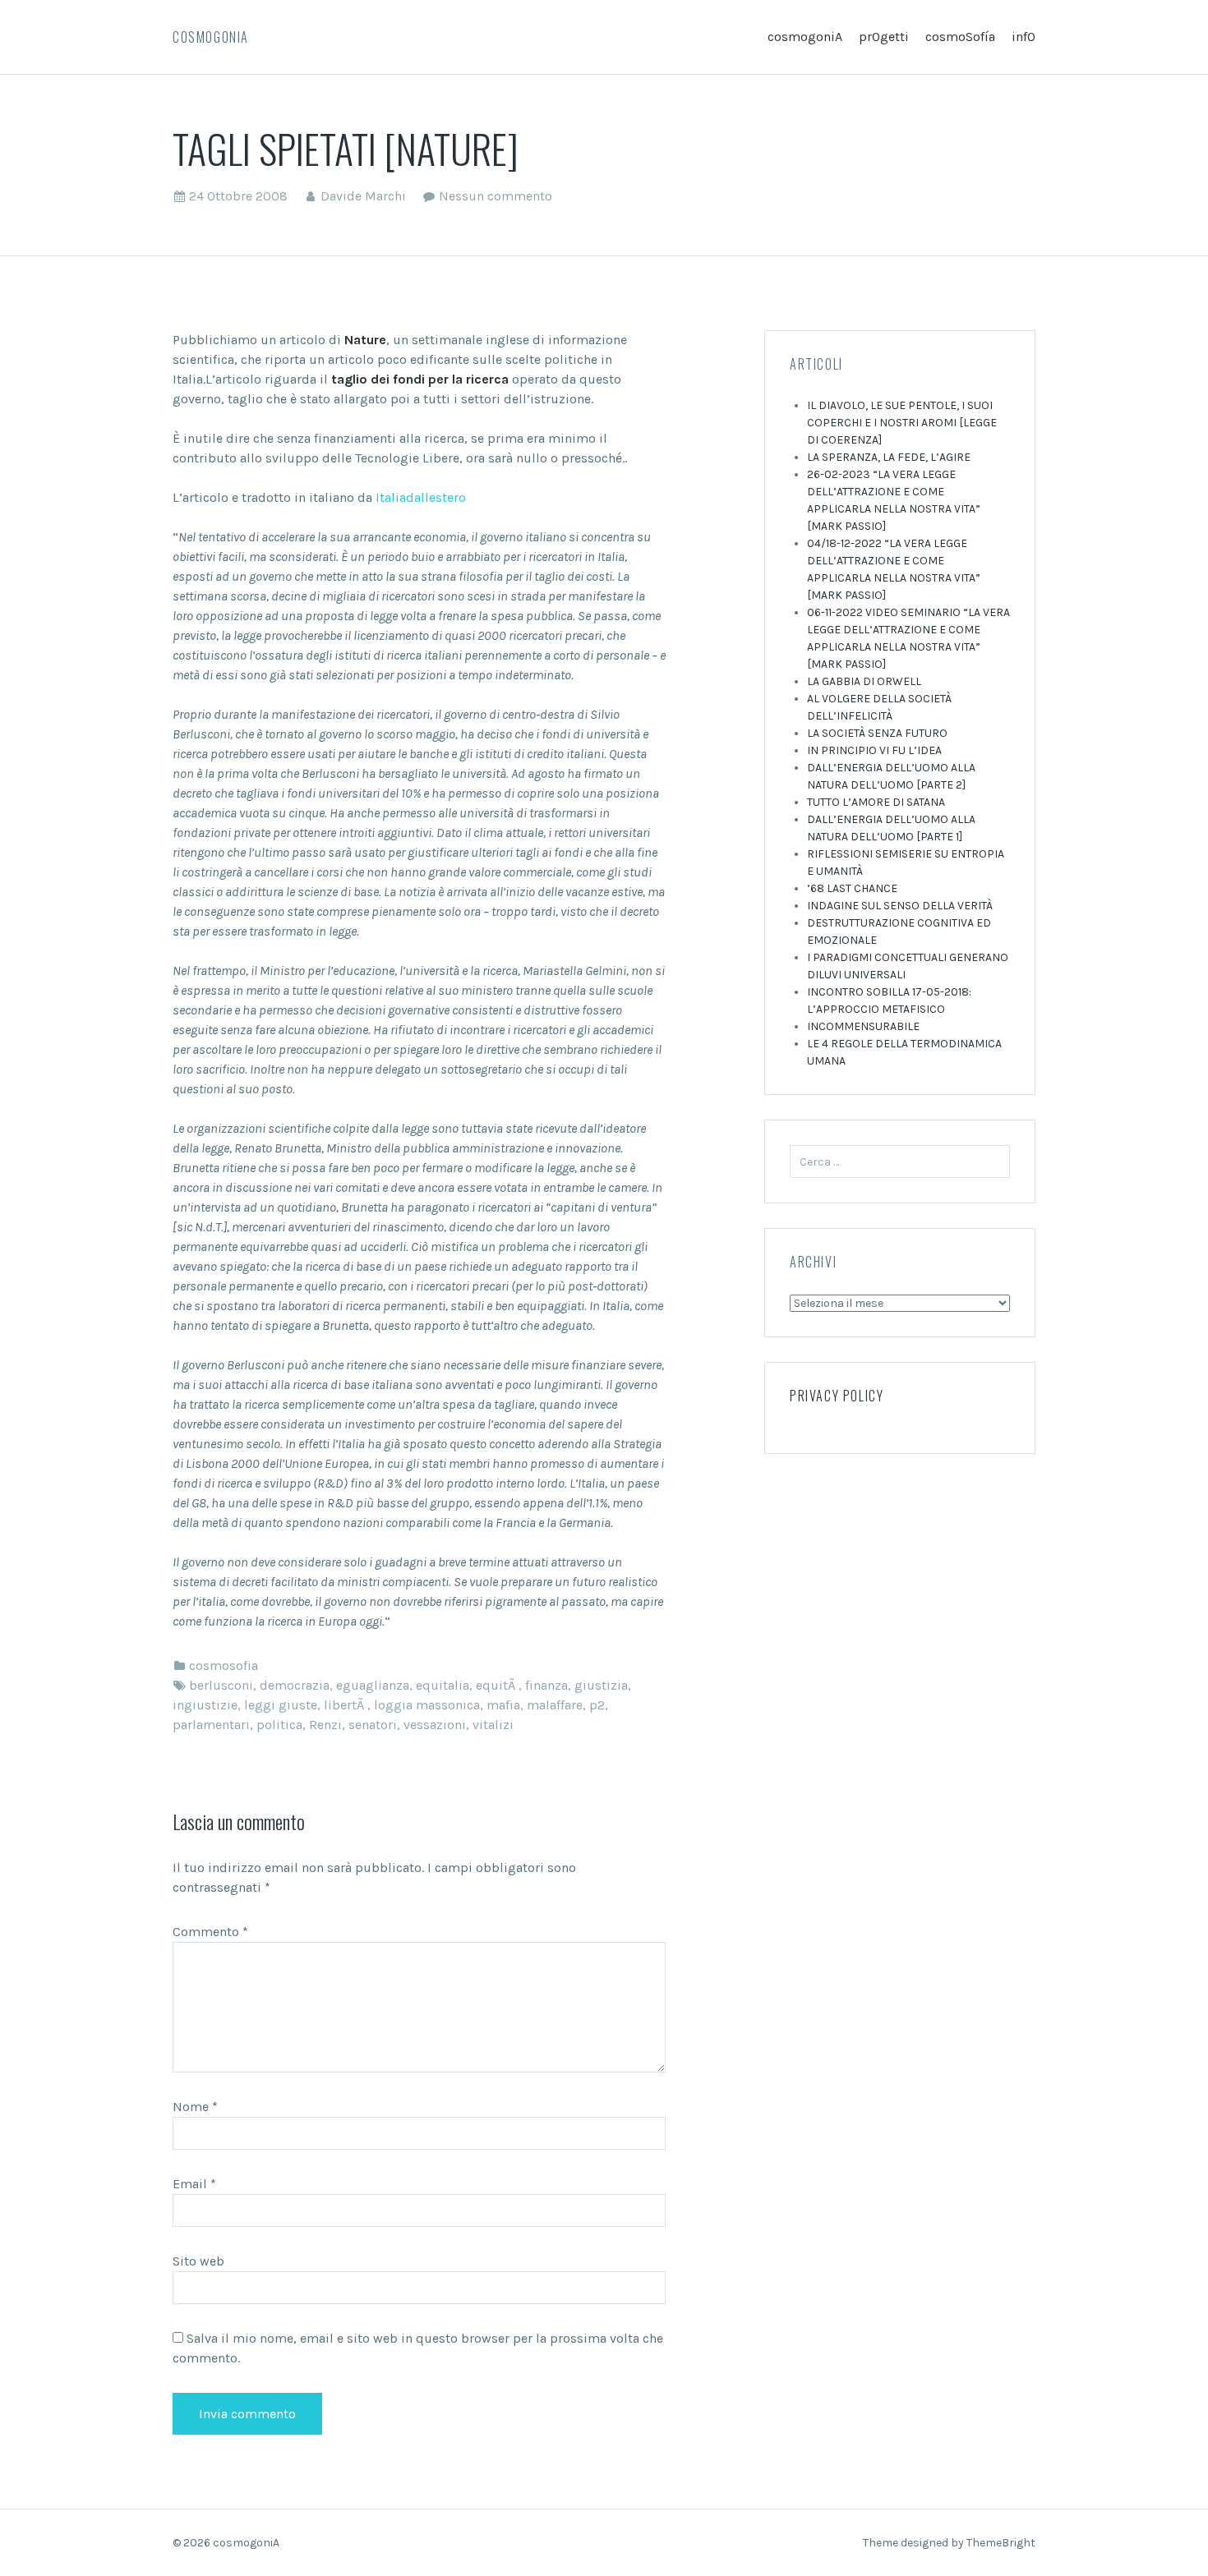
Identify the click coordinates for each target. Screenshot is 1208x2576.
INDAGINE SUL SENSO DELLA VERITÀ (900, 906)
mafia (503, 1705)
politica (279, 1725)
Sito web (198, 2261)
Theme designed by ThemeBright (949, 2543)
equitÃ (497, 1685)
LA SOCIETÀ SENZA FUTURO (877, 733)
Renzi (325, 1725)
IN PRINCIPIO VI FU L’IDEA (874, 750)
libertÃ (346, 1705)
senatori (373, 1725)
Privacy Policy (837, 1396)
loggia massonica (427, 1705)
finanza (546, 1685)
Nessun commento (496, 196)
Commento (210, 1932)
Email (194, 2184)
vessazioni (435, 1725)
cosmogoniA (211, 37)
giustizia (601, 1685)
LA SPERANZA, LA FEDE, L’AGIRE (889, 457)
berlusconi (221, 1685)
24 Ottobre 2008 (238, 196)
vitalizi (493, 1725)
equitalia (443, 1685)
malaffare (555, 1705)
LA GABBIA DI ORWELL (864, 681)
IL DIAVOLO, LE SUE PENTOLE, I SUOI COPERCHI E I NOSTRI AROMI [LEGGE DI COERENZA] (902, 423)
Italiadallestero (421, 497)
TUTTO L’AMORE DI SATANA (876, 802)
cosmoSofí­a (960, 37)
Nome (195, 2107)
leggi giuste (281, 1705)
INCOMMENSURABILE (863, 1026)
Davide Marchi (363, 196)
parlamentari (211, 1725)
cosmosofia (224, 1665)
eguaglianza (373, 1685)
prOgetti (884, 37)
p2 (597, 1705)
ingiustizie (205, 1705)
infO (1024, 37)
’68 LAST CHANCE (852, 888)
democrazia (295, 1685)
